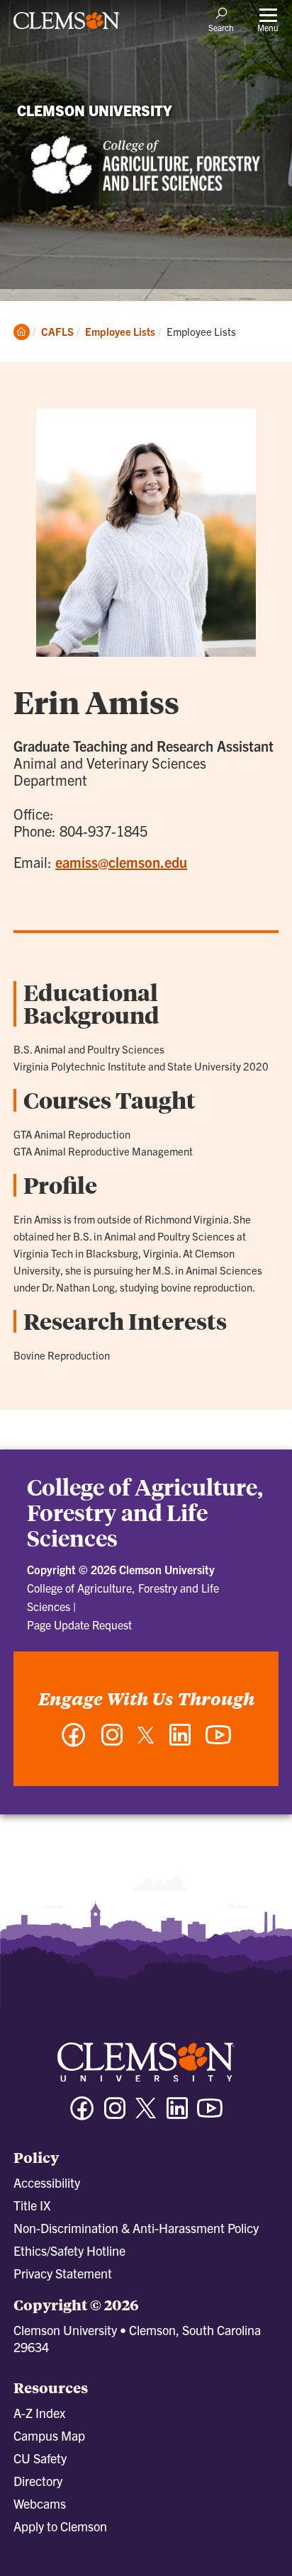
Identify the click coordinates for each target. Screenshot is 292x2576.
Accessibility (47, 2182)
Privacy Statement (63, 2273)
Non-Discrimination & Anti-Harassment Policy (136, 2228)
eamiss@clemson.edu (121, 862)
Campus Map (49, 2435)
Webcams (40, 2503)
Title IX (32, 2205)
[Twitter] (146, 1740)
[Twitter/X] (146, 2115)
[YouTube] (218, 1742)
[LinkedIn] (180, 1742)
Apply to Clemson (60, 2526)
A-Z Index (39, 2413)
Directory (38, 2481)
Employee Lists (120, 331)
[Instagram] (112, 1742)
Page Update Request (79, 1625)
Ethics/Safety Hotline (69, 2250)
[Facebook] (74, 1742)
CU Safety (40, 2458)
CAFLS (57, 331)
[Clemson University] (67, 26)
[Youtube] (210, 2114)
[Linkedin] (177, 2114)
